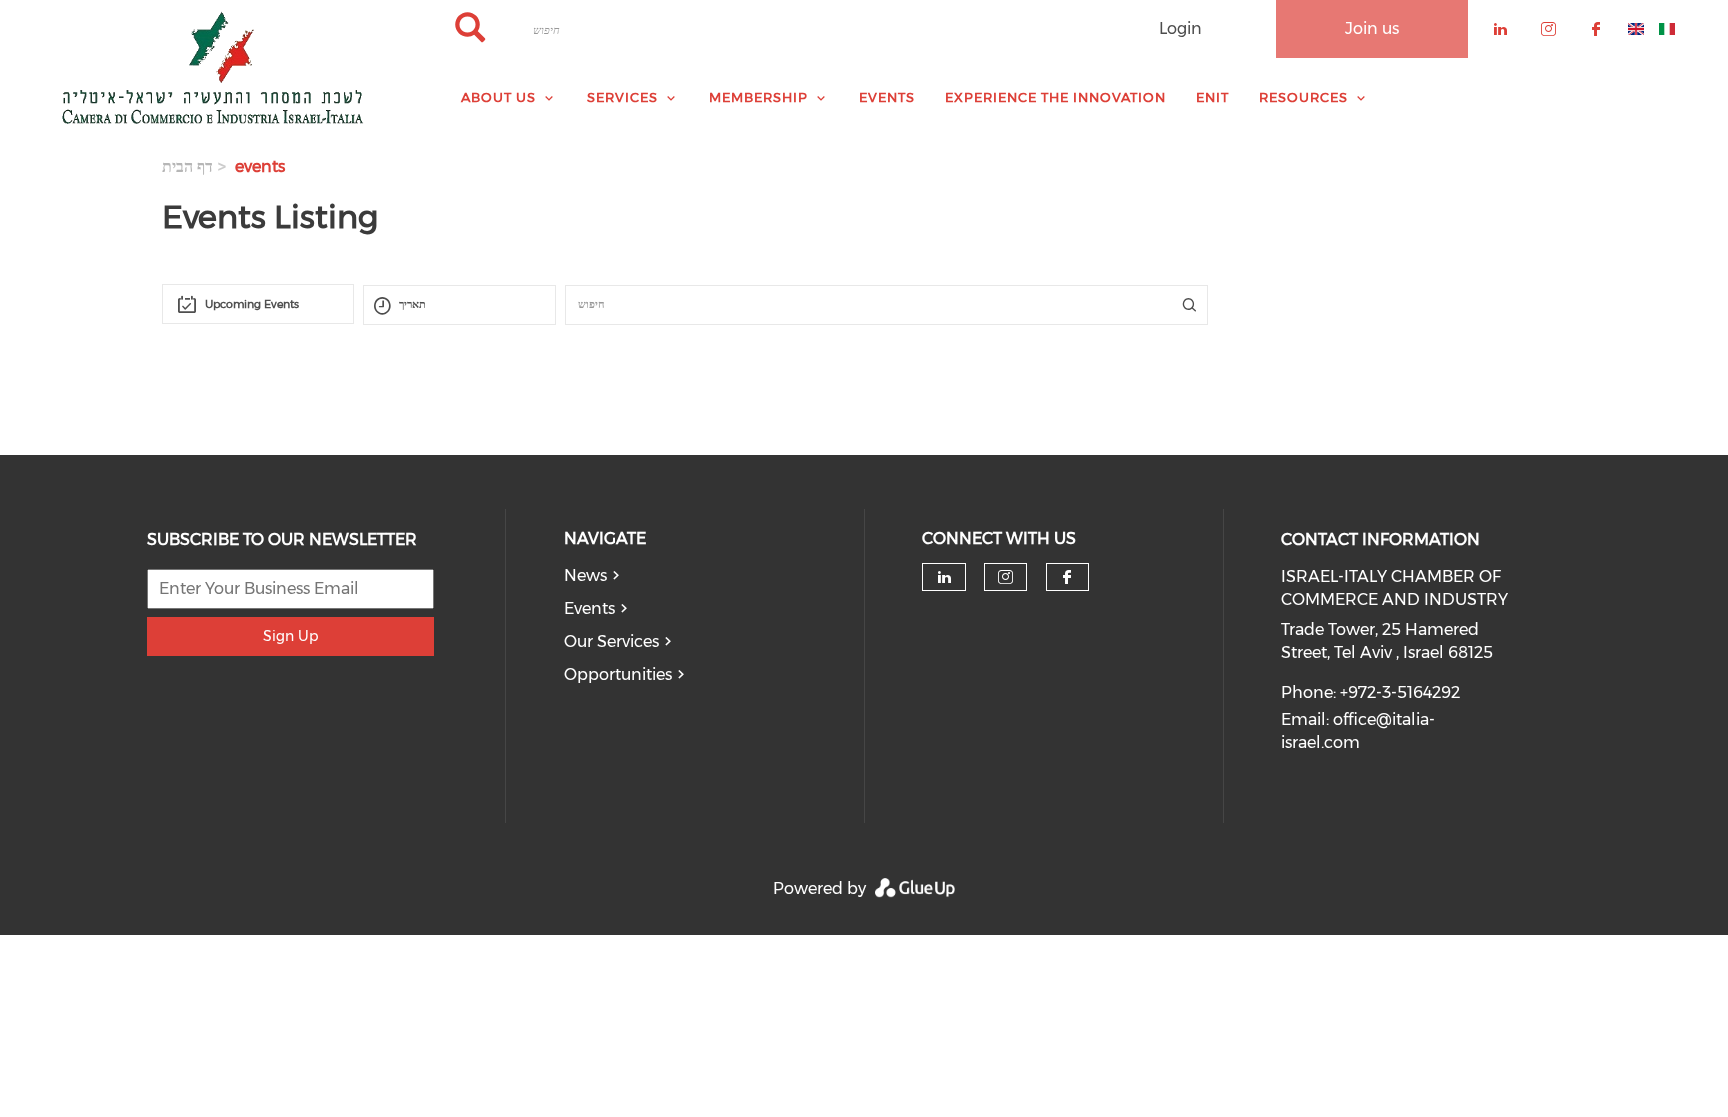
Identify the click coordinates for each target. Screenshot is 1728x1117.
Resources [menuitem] (1303, 97)
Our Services (611, 641)
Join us (1372, 28)
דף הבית (187, 166)
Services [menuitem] (622, 97)
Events (589, 608)
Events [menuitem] (887, 97)
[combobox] (258, 304)
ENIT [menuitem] (1212, 97)
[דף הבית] (216, 68)
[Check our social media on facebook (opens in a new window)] (1067, 577)
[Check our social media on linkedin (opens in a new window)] (944, 577)
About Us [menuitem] (498, 97)
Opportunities (618, 674)
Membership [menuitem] (758, 97)
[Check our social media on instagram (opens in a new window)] (1005, 577)
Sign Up (290, 636)
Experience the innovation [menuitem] (1055, 97)
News (585, 575)
